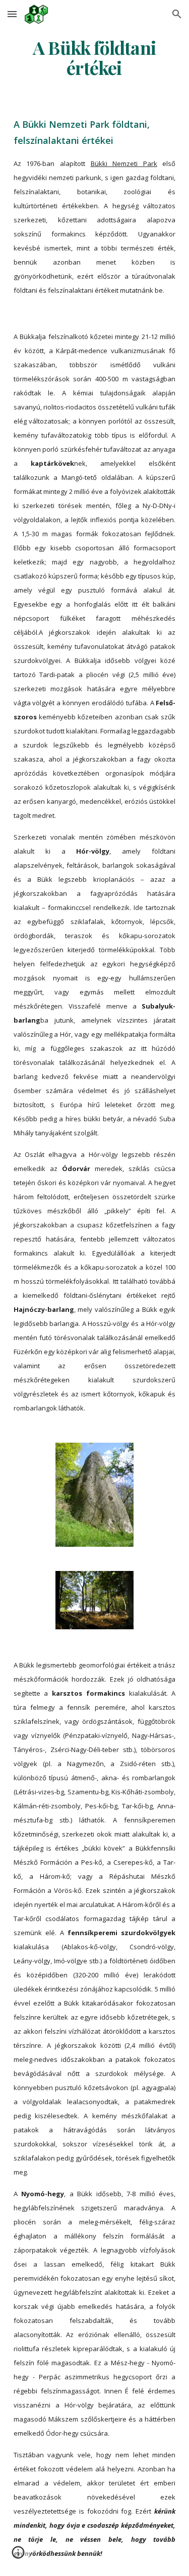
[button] (12, 14)
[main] (95, 58)
